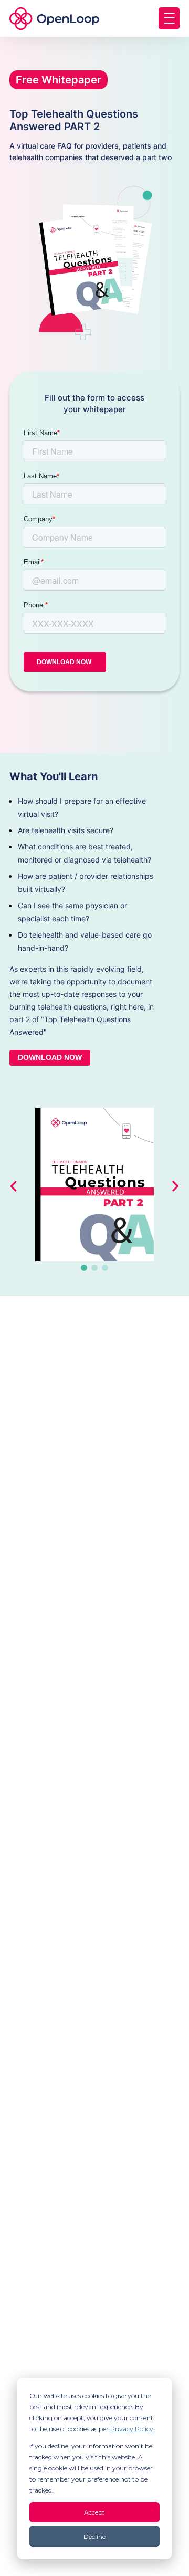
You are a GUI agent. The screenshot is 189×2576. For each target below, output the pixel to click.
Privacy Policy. (133, 2429)
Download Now (50, 1057)
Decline (94, 2536)
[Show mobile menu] (169, 18)
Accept (94, 2512)
